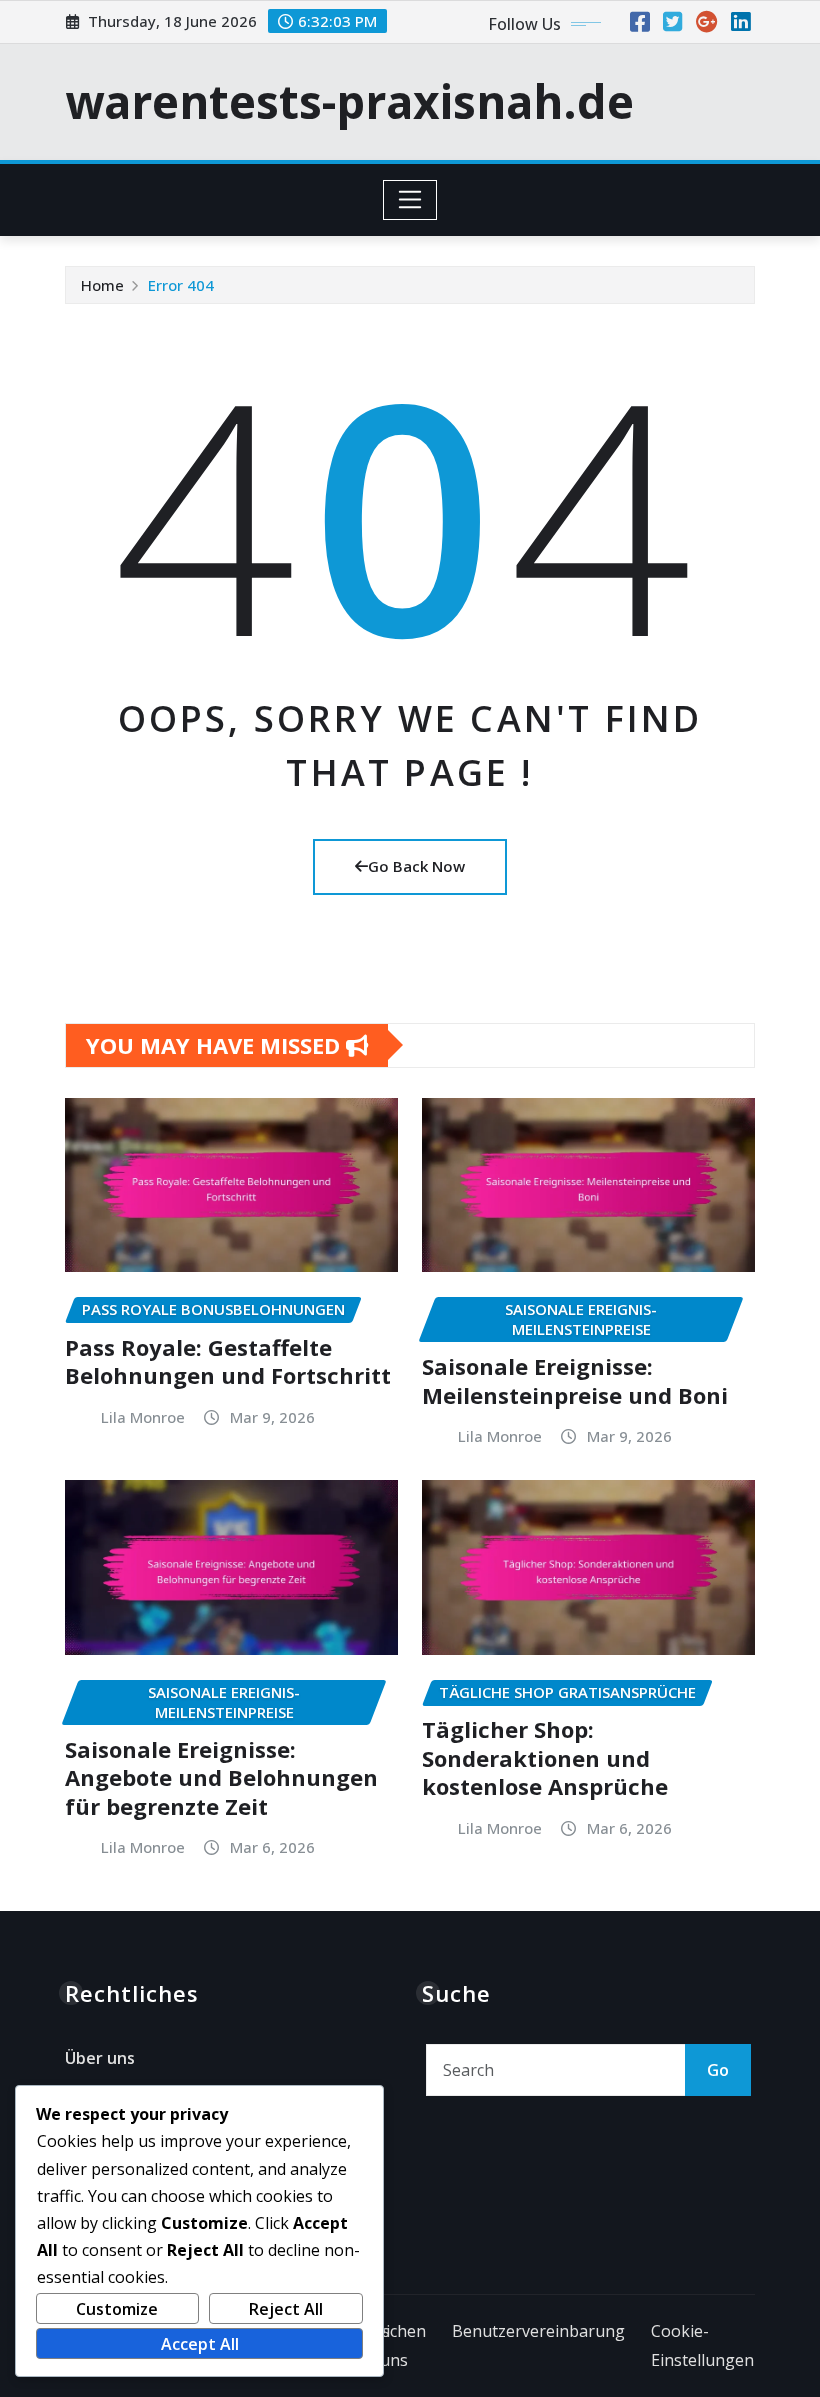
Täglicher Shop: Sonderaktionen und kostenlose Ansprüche (545, 1757)
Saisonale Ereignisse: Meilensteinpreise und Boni (575, 1380)
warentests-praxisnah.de (349, 101)
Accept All (200, 2344)
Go (718, 2070)
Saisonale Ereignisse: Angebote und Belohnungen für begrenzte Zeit (221, 1777)
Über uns (100, 2059)
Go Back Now (416, 866)
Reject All (286, 2309)
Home (102, 285)
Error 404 (181, 285)
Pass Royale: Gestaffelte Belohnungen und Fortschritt (228, 1361)
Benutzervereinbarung (538, 2331)
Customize (117, 2309)
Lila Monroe (143, 1417)
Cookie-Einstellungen (702, 2345)
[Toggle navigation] (410, 200)
